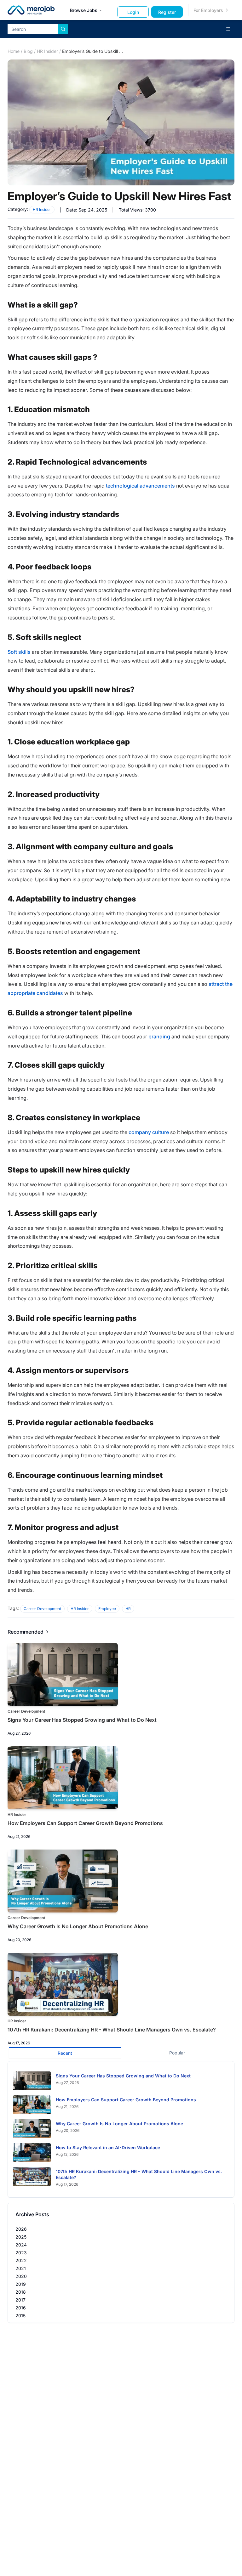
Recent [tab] (65, 2053)
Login (133, 12)
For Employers (208, 10)
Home (14, 51)
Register (167, 12)
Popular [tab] (177, 2053)
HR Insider (47, 51)
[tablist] (121, 2052)
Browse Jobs (84, 10)
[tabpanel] (121, 2130)
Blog (28, 51)
